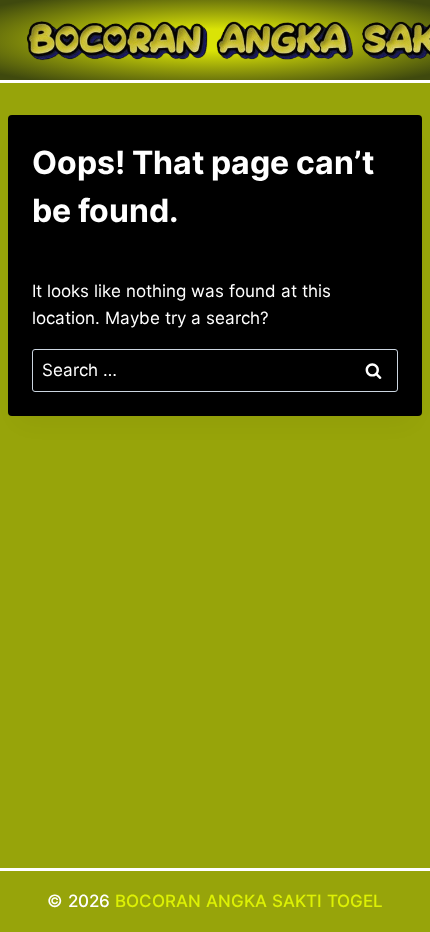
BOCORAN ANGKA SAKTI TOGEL (249, 901)
